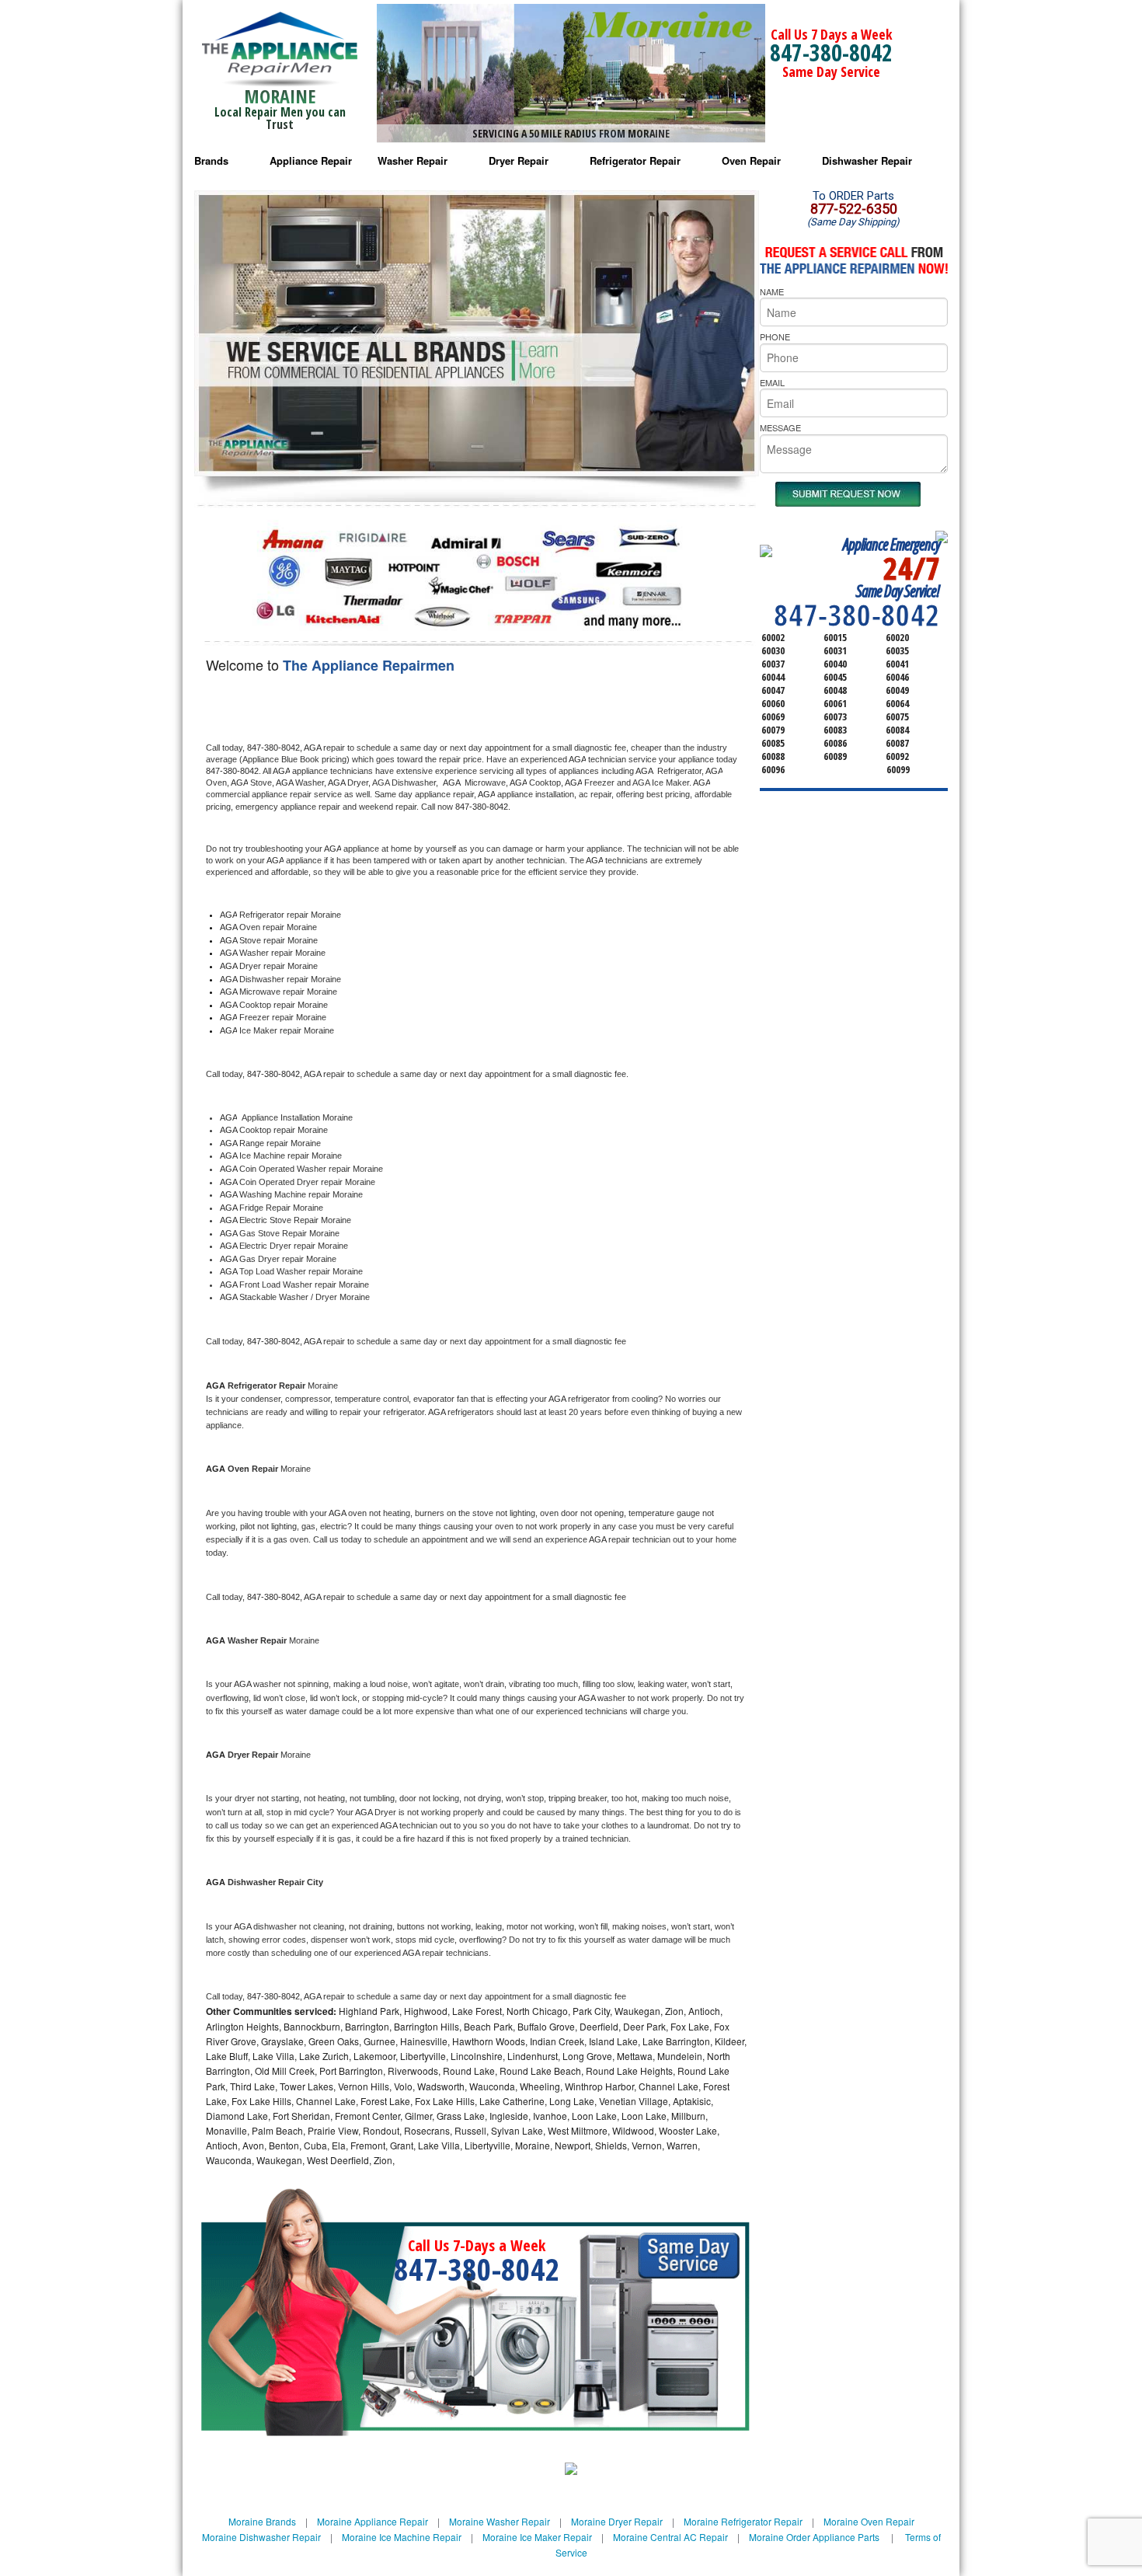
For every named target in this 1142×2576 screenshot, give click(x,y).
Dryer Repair (519, 160)
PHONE (775, 336)
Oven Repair (751, 160)
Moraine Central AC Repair (670, 2537)
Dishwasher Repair (867, 160)
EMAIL (772, 382)
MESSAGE (780, 427)
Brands (211, 160)
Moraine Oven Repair (869, 2521)
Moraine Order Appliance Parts (814, 2537)
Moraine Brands (262, 2521)
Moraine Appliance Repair (373, 2521)
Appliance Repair (311, 160)
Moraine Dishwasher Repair (261, 2537)
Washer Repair (413, 160)
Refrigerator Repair (635, 160)
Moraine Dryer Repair (617, 2521)
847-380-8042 (831, 52)
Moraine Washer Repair (500, 2521)
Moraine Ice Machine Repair (402, 2537)
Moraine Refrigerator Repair (743, 2521)
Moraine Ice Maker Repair (537, 2537)
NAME (772, 291)
